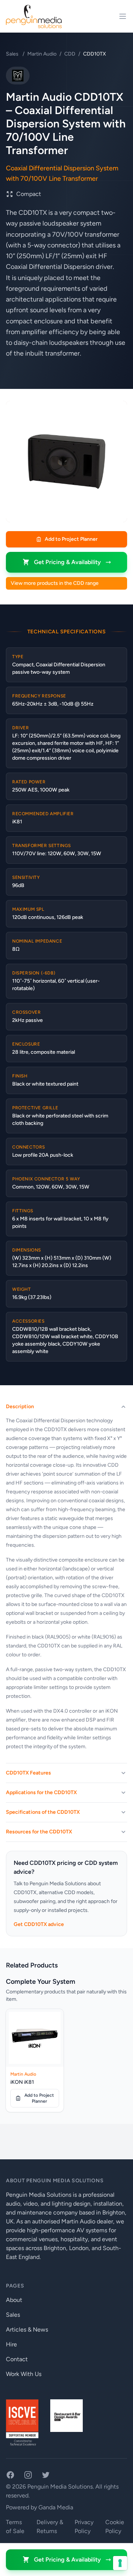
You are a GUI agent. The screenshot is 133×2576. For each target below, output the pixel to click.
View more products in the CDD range (55, 583)
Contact (17, 2359)
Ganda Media (56, 2507)
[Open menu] (123, 16)
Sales (13, 54)
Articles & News (27, 2330)
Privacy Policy (84, 2527)
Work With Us (24, 2374)
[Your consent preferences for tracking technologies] (120, 2563)
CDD (70, 54)
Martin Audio (42, 54)
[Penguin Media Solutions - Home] (34, 16)
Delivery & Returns (50, 2527)
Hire (11, 2344)
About (14, 2300)
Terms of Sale (15, 2527)
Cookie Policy (115, 2527)
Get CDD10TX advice (39, 1924)
